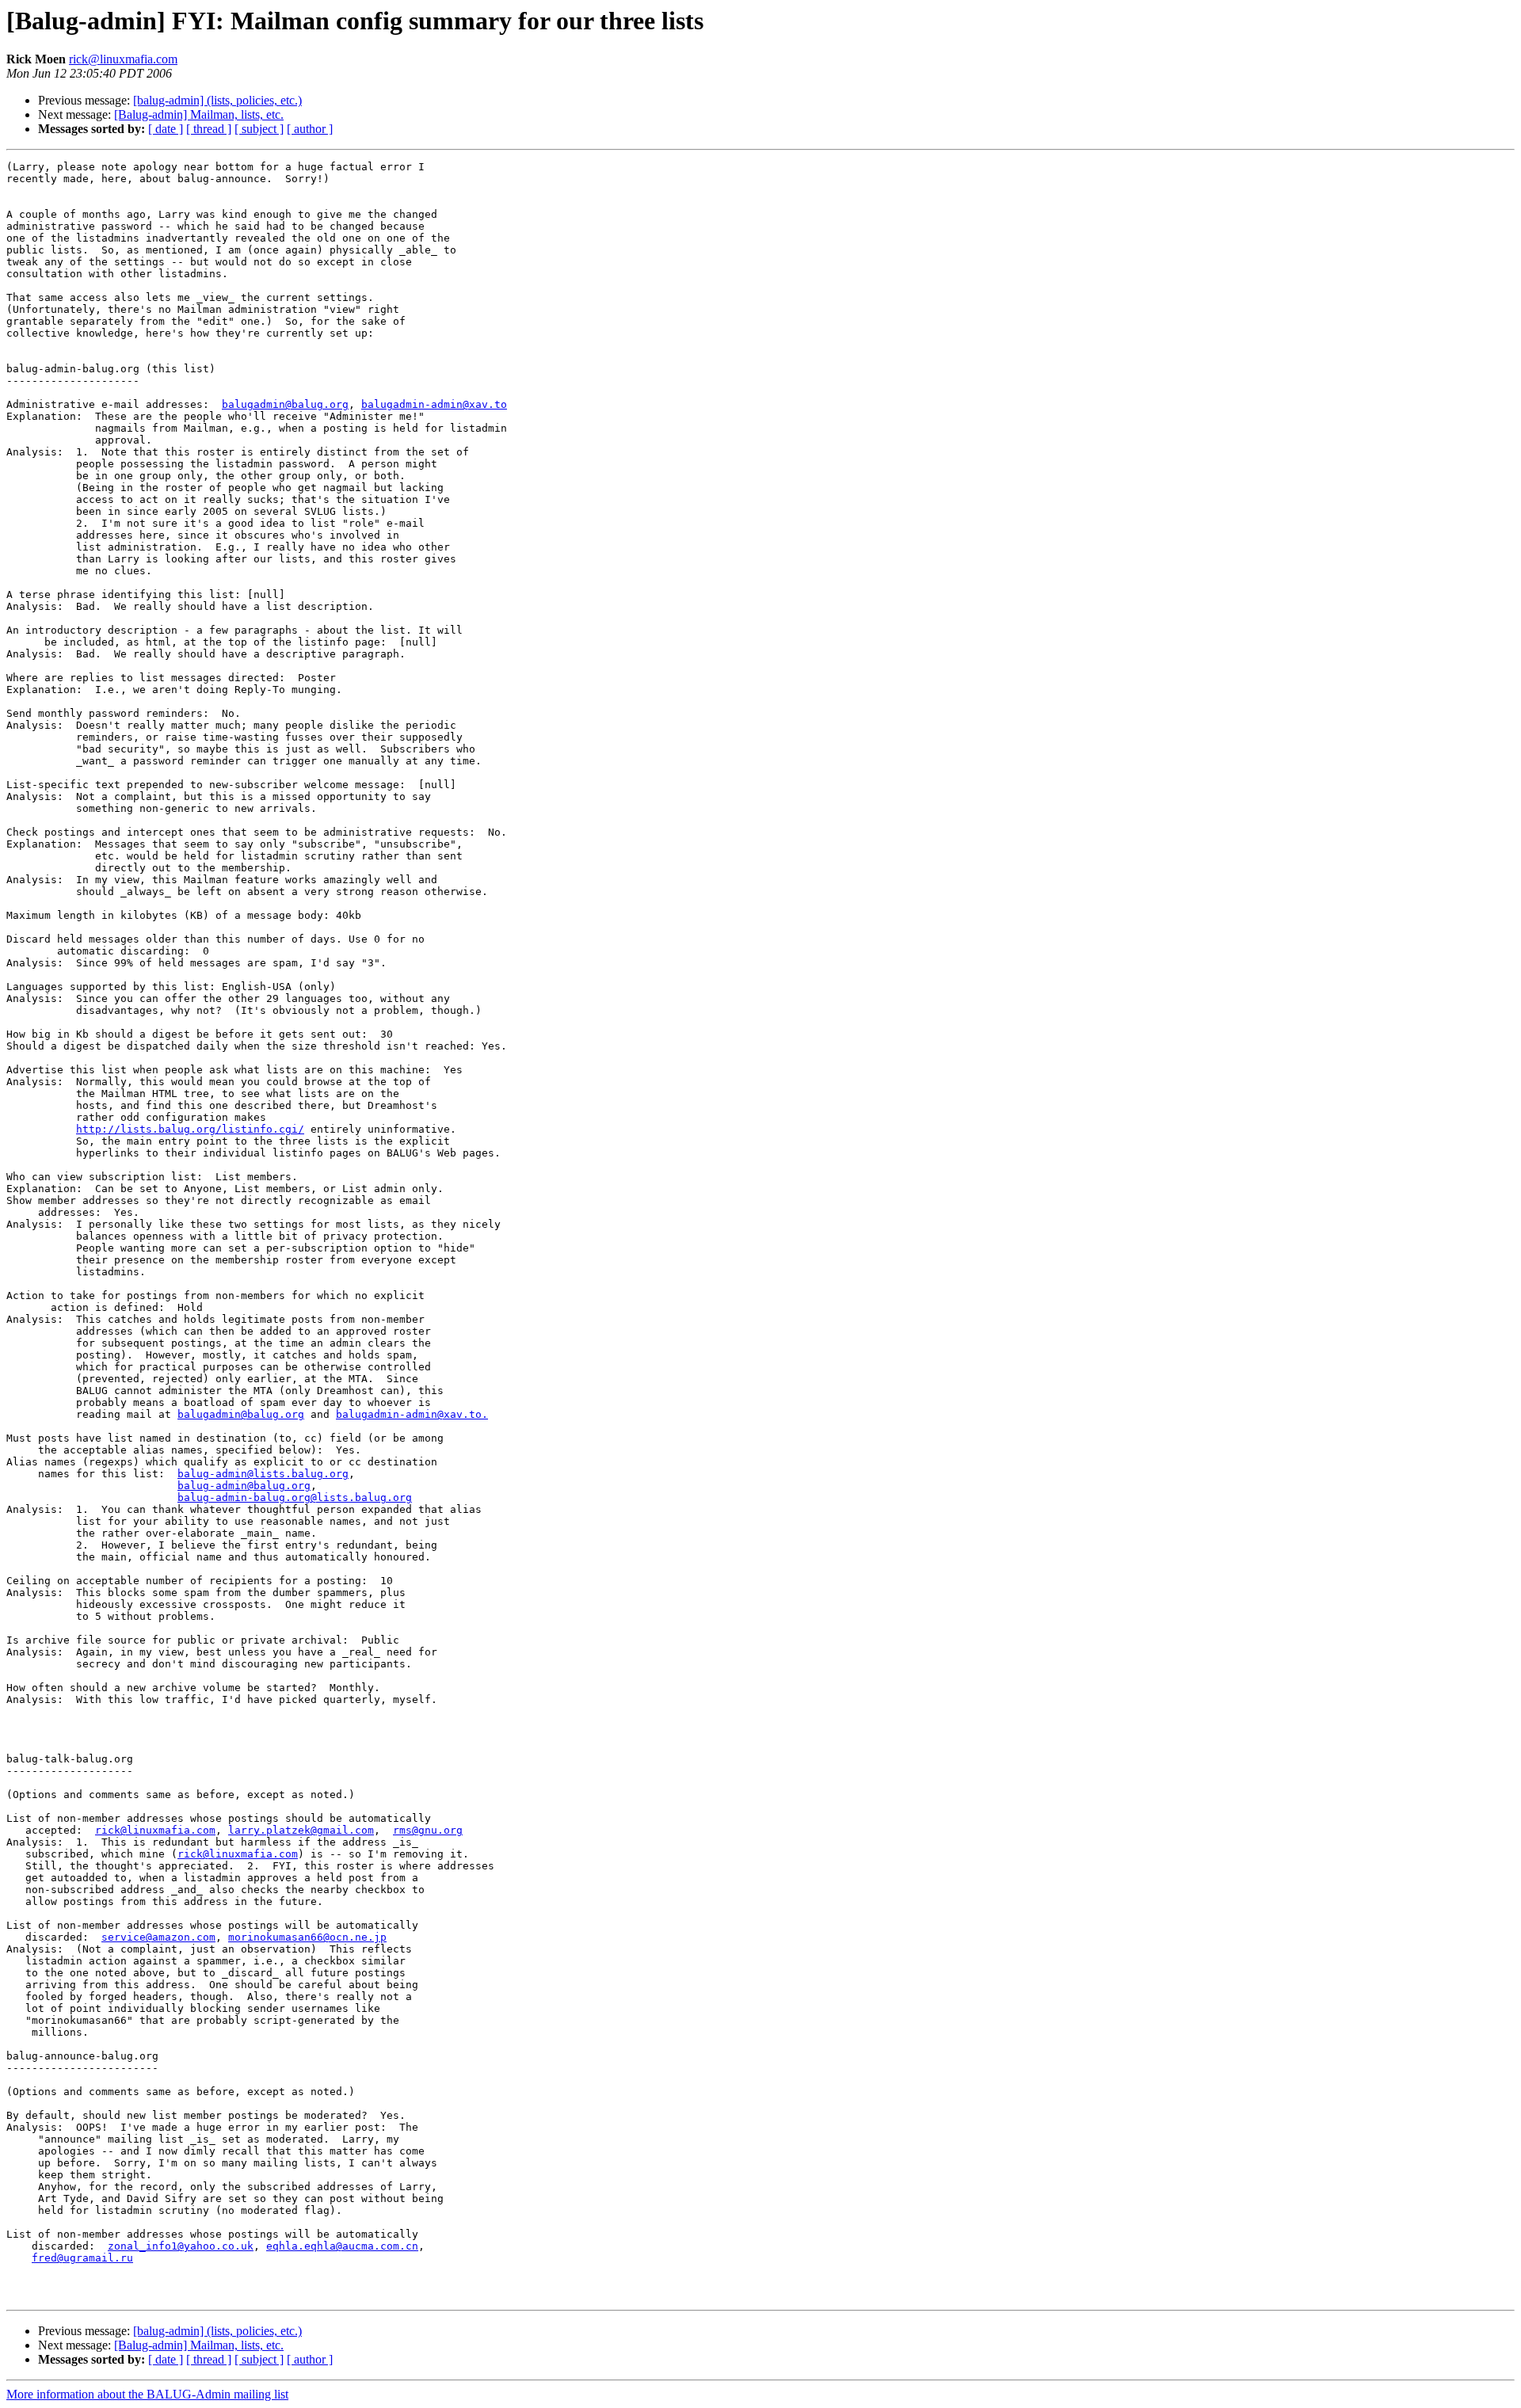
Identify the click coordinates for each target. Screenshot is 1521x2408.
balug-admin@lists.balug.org (263, 1474)
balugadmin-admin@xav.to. (412, 1414)
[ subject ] (259, 129)
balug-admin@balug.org (244, 1486)
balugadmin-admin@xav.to (434, 404)
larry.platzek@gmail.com (301, 1830)
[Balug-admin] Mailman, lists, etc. (199, 114)
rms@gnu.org (428, 1830)
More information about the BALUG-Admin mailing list (147, 2394)
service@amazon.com (158, 1937)
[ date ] (166, 129)
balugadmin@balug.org (285, 404)
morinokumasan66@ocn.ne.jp (307, 1937)
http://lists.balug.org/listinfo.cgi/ (190, 1129)
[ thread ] (209, 129)
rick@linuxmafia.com (123, 59)
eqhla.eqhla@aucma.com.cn (342, 2246)
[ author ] (310, 129)
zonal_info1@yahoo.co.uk (181, 2246)
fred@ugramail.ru (82, 2258)
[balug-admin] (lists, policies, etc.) (217, 100)
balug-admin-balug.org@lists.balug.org (295, 1497)
